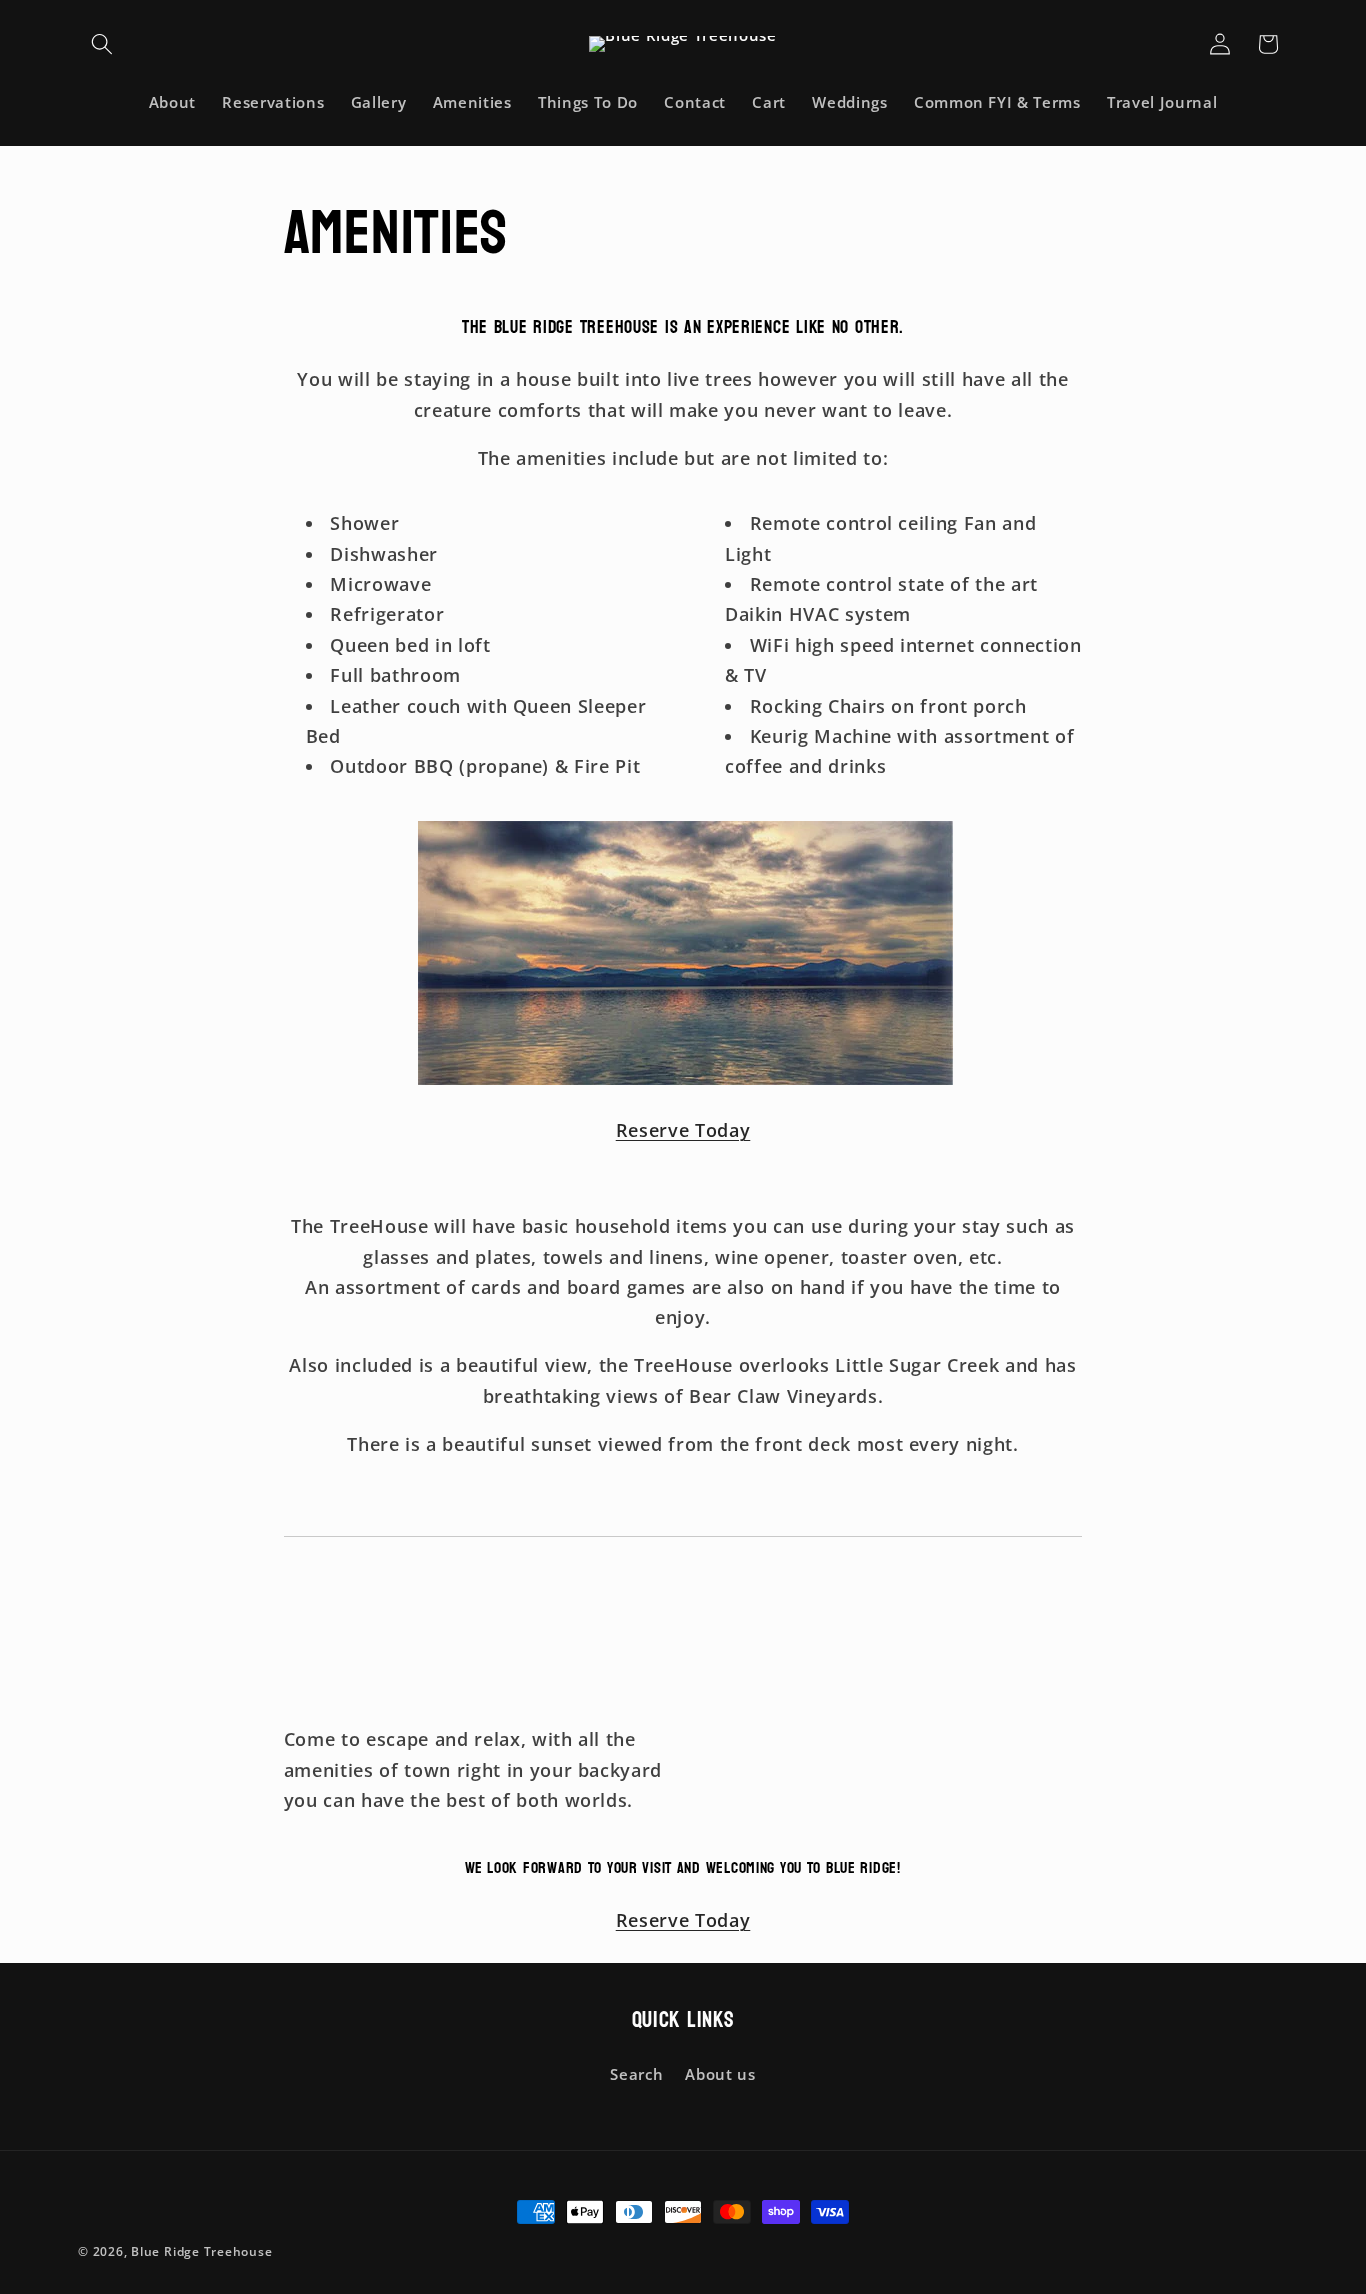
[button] (102, 44)
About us (720, 2074)
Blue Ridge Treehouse (201, 2251)
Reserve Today (683, 1130)
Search (636, 2074)
